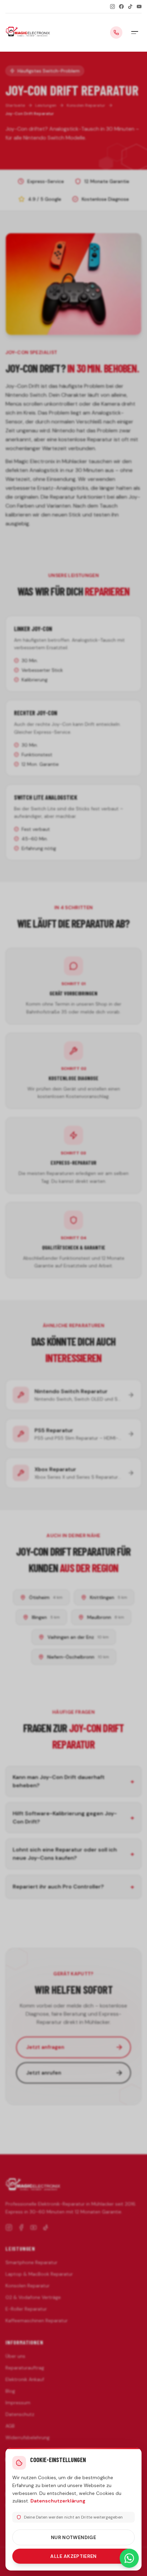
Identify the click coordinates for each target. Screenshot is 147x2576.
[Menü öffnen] (135, 32)
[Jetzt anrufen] (116, 32)
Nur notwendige (73, 2537)
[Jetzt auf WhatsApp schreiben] (129, 2558)
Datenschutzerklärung (58, 2501)
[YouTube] (139, 6)
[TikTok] (130, 6)
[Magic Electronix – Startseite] (39, 32)
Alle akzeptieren (73, 2556)
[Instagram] (112, 6)
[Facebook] (121, 6)
